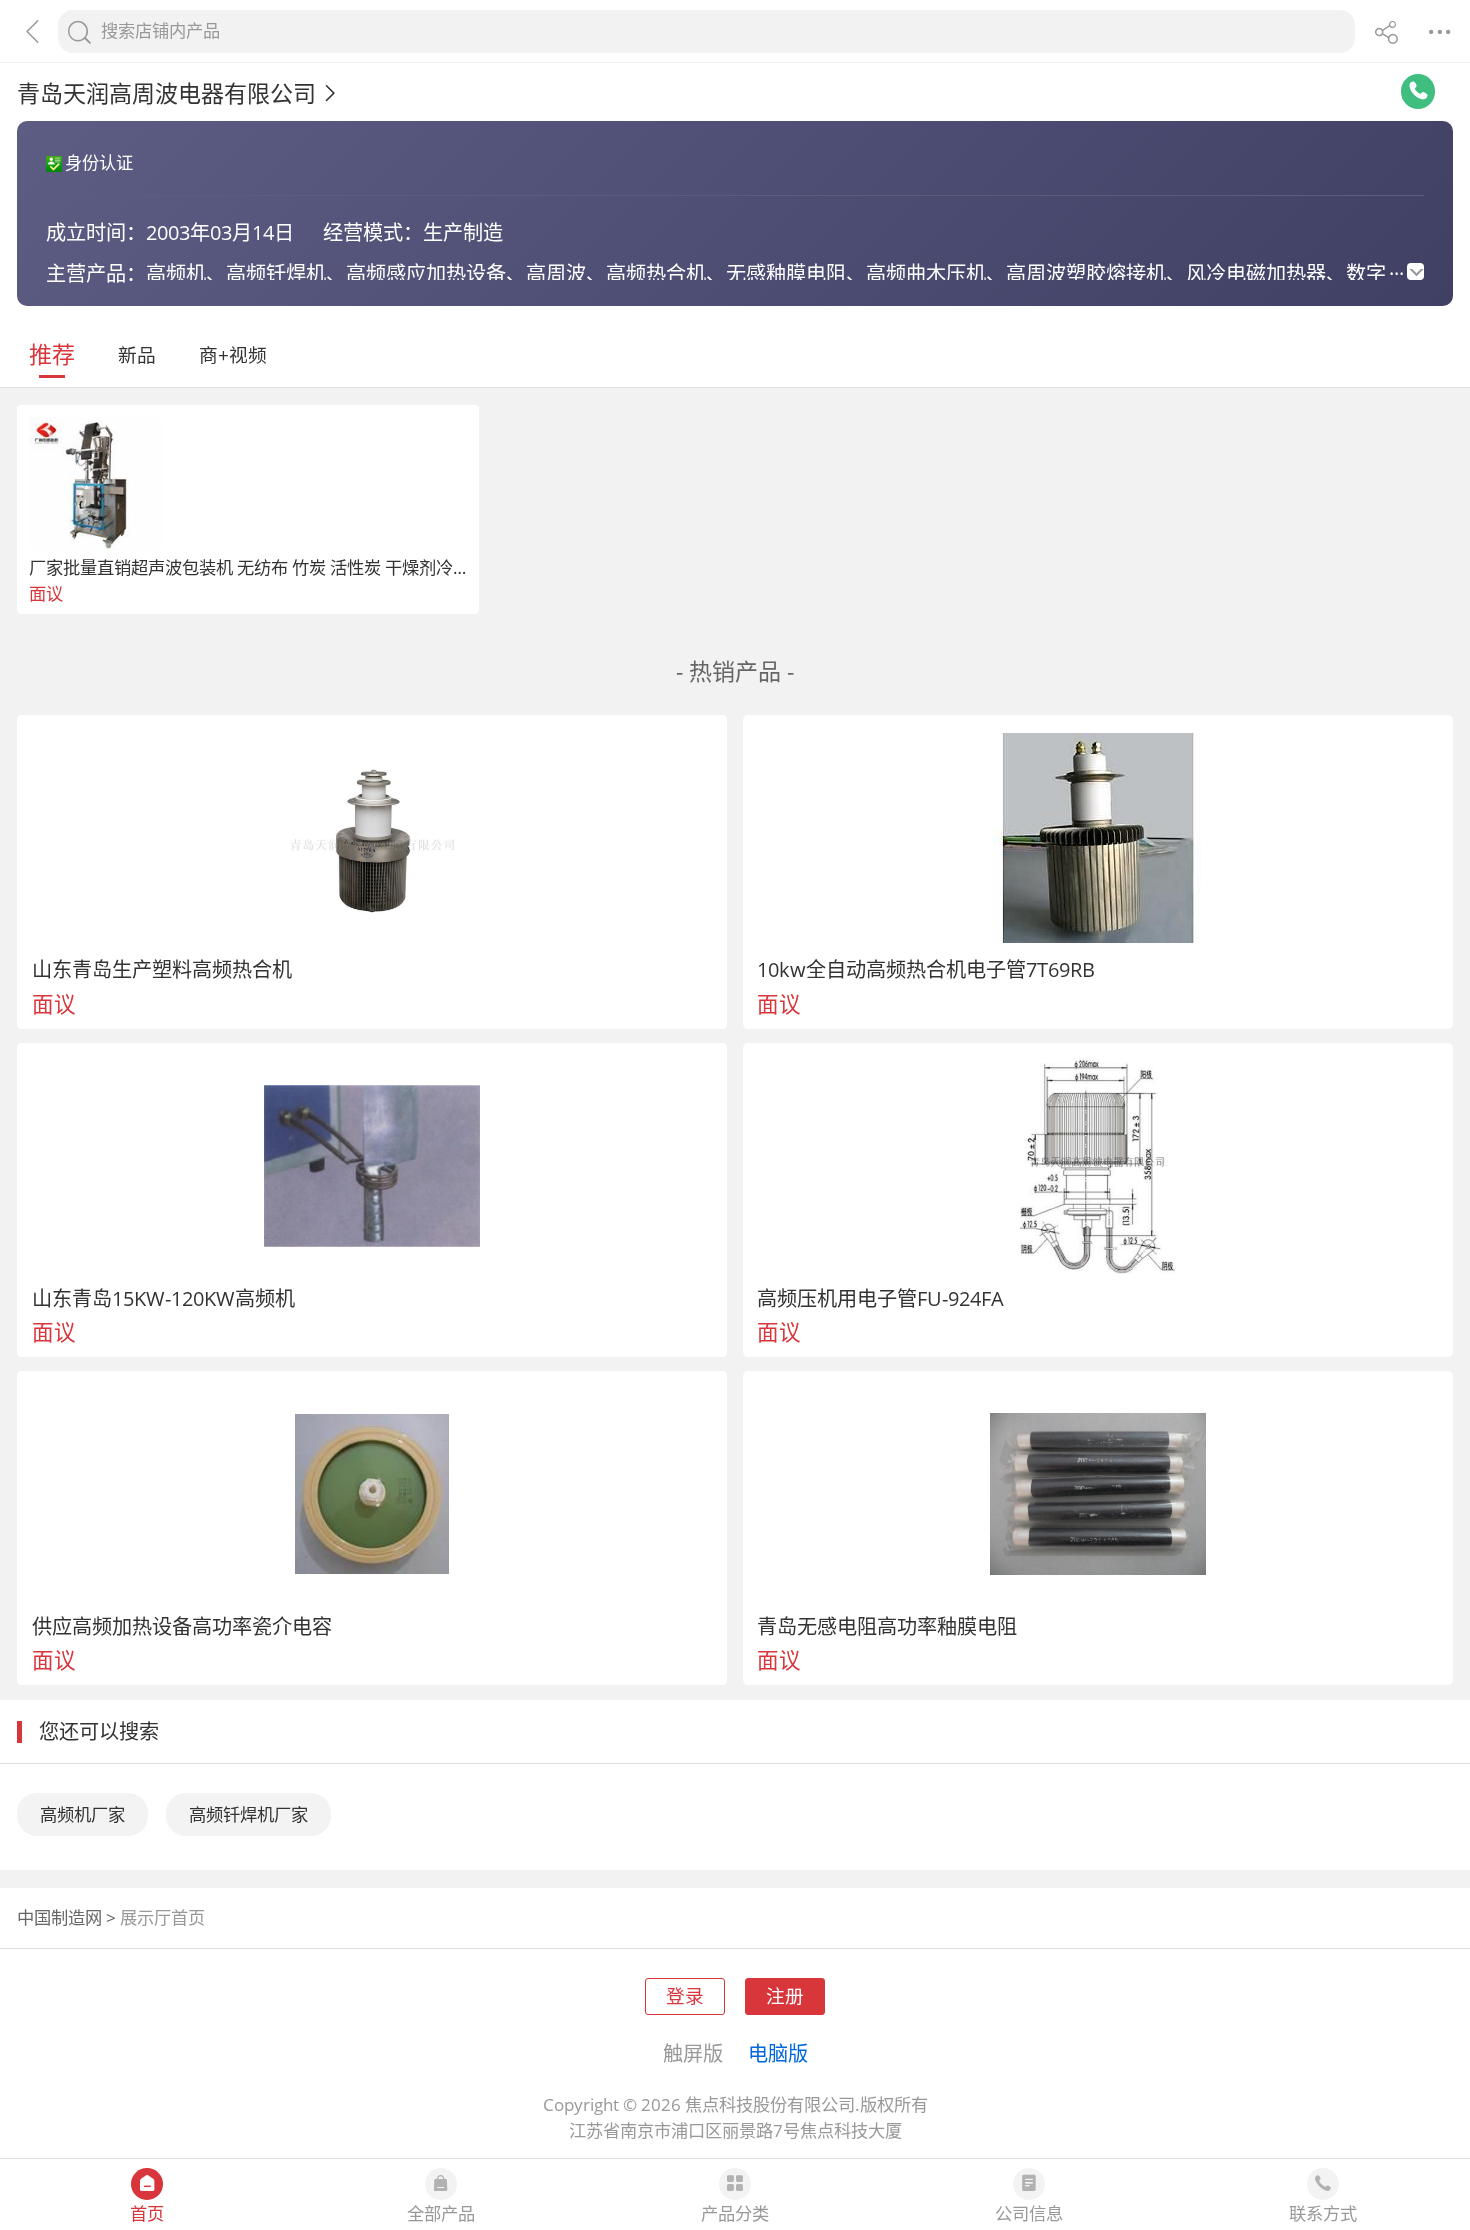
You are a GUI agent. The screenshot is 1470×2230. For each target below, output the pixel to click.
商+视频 (233, 354)
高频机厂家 (82, 1814)
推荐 (52, 354)
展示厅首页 (162, 1917)
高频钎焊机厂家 (248, 1814)
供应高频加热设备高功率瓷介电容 (182, 1626)
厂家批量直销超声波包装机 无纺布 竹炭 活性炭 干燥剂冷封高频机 (275, 567)
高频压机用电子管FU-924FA (880, 1298)
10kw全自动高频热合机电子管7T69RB (926, 969)
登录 (685, 1995)
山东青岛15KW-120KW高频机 (163, 1298)
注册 (785, 1995)
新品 (137, 354)
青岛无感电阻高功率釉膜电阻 (887, 1626)
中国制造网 (59, 1917)
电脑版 (778, 2053)
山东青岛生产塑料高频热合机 (162, 969)
